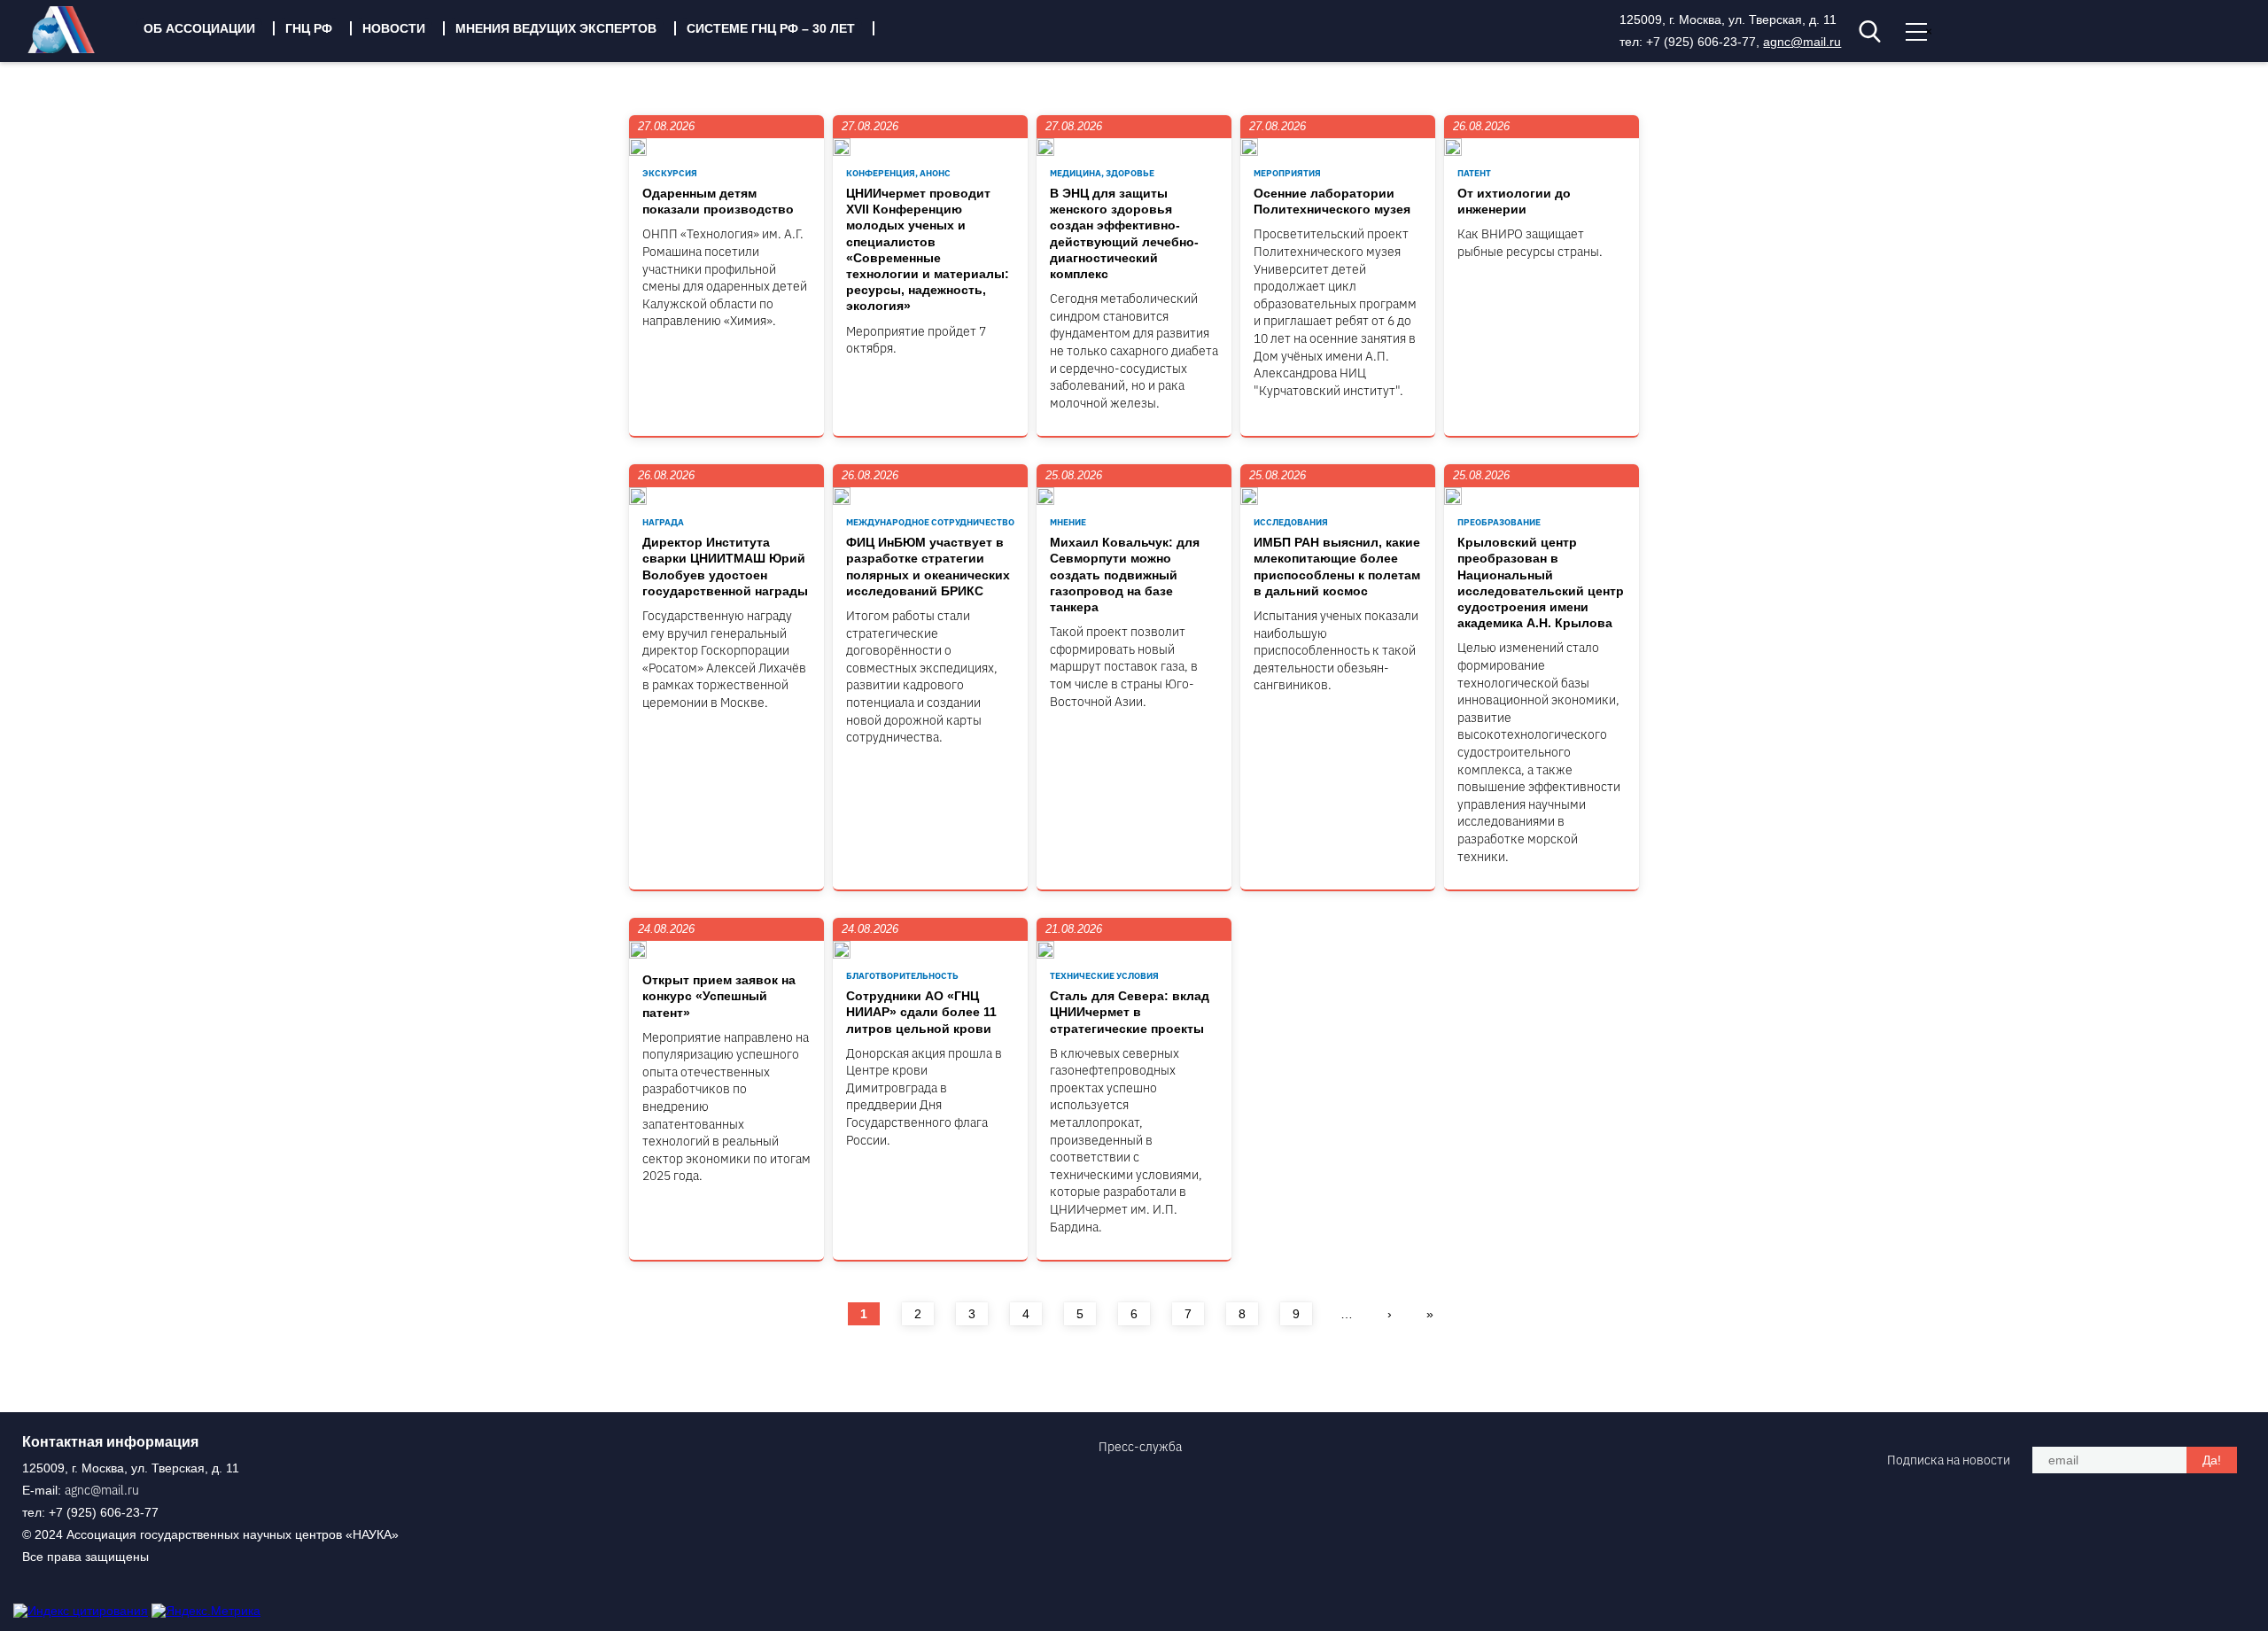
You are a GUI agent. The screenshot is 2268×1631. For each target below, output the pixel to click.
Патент (1474, 173)
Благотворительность (902, 976)
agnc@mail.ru (1802, 42)
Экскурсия (670, 173)
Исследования (1291, 522)
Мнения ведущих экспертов (556, 28)
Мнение (1068, 522)
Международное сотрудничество (930, 522)
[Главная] (74, 49)
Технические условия (1104, 976)
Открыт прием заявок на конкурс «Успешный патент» (719, 996)
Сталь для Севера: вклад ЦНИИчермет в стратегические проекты (1130, 1012)
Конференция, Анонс (898, 173)
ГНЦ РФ (309, 28)
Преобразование (1499, 522)
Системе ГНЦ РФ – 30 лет (771, 28)
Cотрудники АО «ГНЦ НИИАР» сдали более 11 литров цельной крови (921, 1012)
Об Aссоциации (199, 28)
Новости (394, 28)
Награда (663, 522)
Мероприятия (1287, 173)
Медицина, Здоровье (1102, 173)
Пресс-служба (1140, 1447)
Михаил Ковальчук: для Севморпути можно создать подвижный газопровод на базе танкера (1125, 575)
